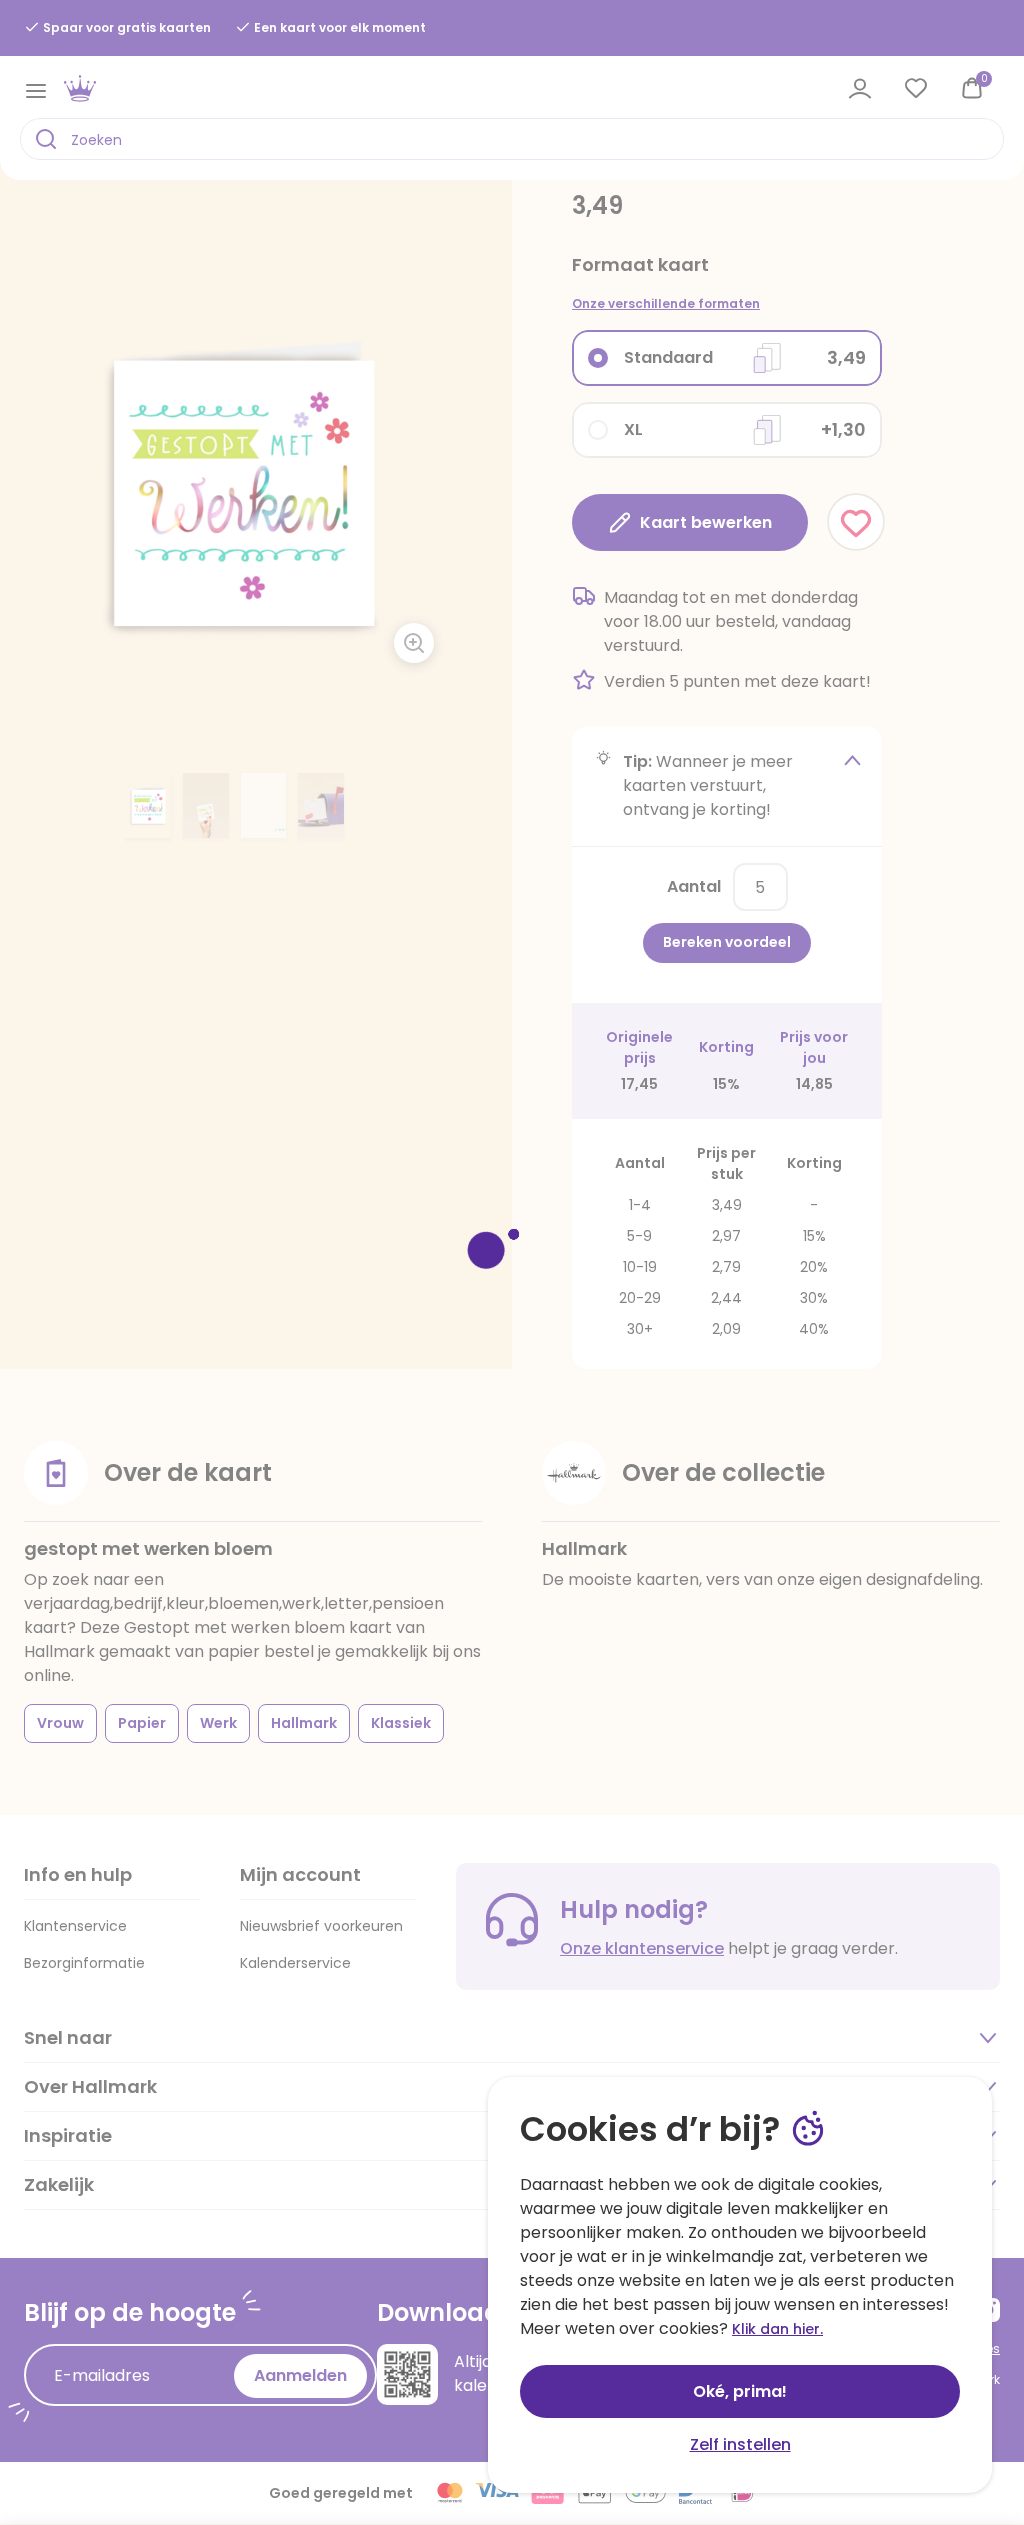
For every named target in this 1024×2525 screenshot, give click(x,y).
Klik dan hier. (777, 2329)
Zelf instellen (740, 2444)
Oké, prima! (740, 2391)
